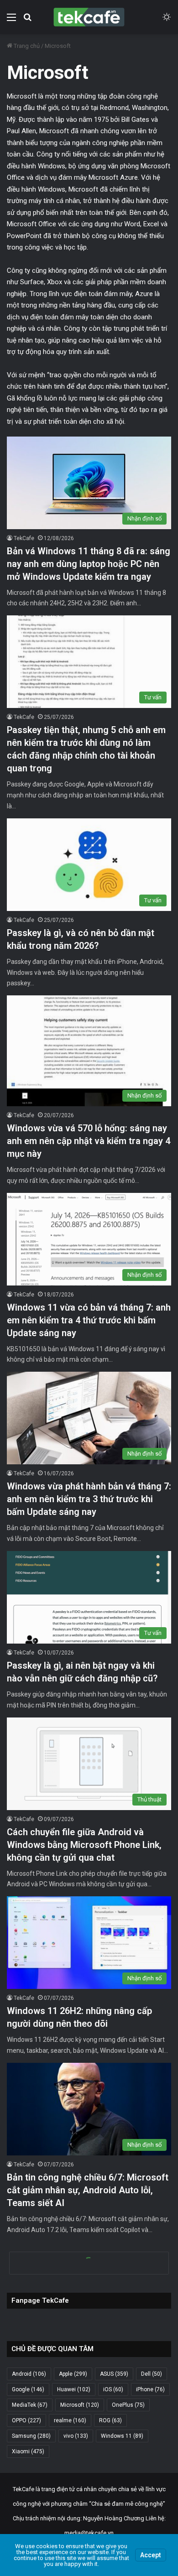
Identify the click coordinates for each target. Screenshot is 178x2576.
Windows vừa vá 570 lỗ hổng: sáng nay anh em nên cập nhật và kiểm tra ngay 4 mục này (89, 1141)
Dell (152, 2374)
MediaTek (30, 2405)
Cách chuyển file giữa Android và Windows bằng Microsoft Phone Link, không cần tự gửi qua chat (84, 1845)
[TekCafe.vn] (89, 17)
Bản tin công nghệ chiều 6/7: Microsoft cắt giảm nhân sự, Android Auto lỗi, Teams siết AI (88, 2190)
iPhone (150, 2389)
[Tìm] (27, 21)
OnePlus (128, 2405)
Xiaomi (28, 2451)
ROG (110, 2420)
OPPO (26, 2420)
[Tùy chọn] (11, 21)
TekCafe (24, 538)
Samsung (31, 2436)
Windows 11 (122, 2436)
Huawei (74, 2389)
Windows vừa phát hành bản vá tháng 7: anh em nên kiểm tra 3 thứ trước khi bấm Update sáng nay (89, 1499)
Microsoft (80, 2405)
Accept (151, 2555)
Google (28, 2389)
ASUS (114, 2374)
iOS (113, 2389)
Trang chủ (26, 46)
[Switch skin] (167, 21)
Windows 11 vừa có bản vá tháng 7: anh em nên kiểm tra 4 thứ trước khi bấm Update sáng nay (89, 1320)
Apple (73, 2374)
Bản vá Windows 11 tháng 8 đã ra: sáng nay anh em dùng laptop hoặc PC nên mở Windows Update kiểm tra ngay (89, 564)
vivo (76, 2436)
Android (29, 2374)
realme (70, 2420)
